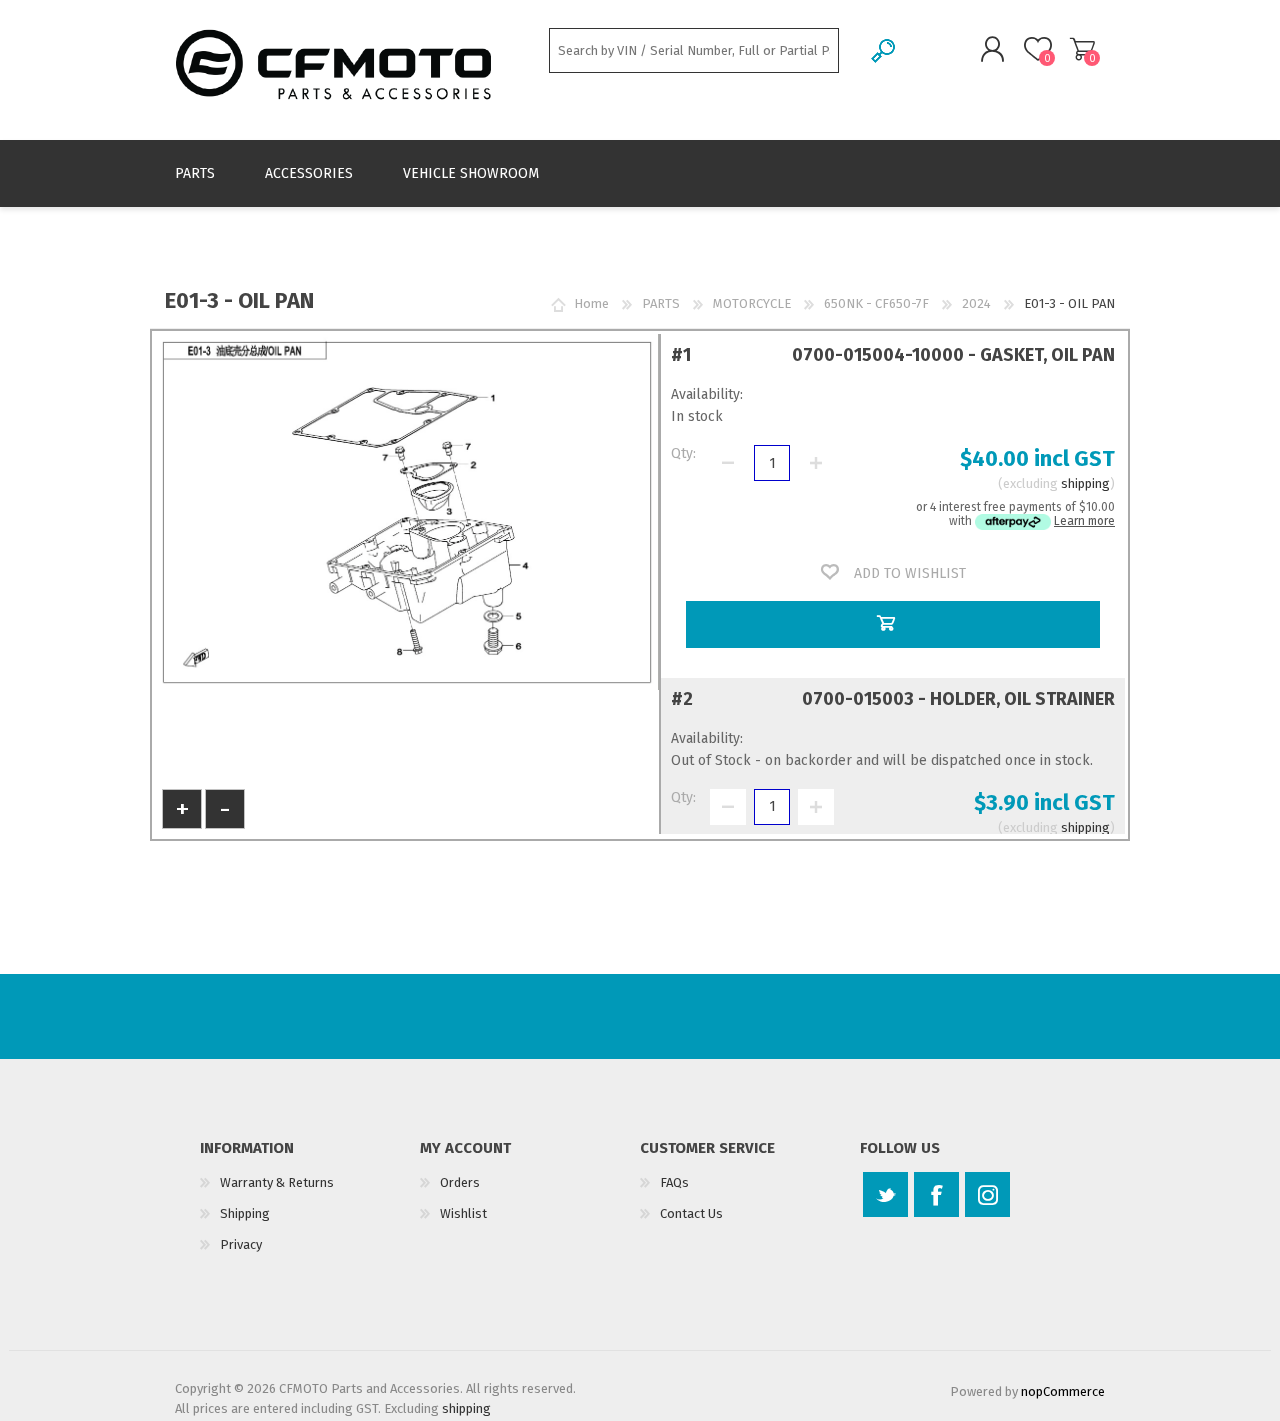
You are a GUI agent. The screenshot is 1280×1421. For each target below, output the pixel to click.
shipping (1085, 483)
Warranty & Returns (277, 1182)
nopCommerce (1063, 1391)
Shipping (245, 1213)
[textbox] (694, 50)
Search (884, 50)
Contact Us (691, 1213)
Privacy (241, 1244)
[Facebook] (936, 1194)
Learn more (1084, 521)
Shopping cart (1082, 49)
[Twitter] (885, 1194)
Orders (460, 1182)
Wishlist (463, 1213)
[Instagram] (987, 1194)
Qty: (683, 453)
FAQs (674, 1182)
